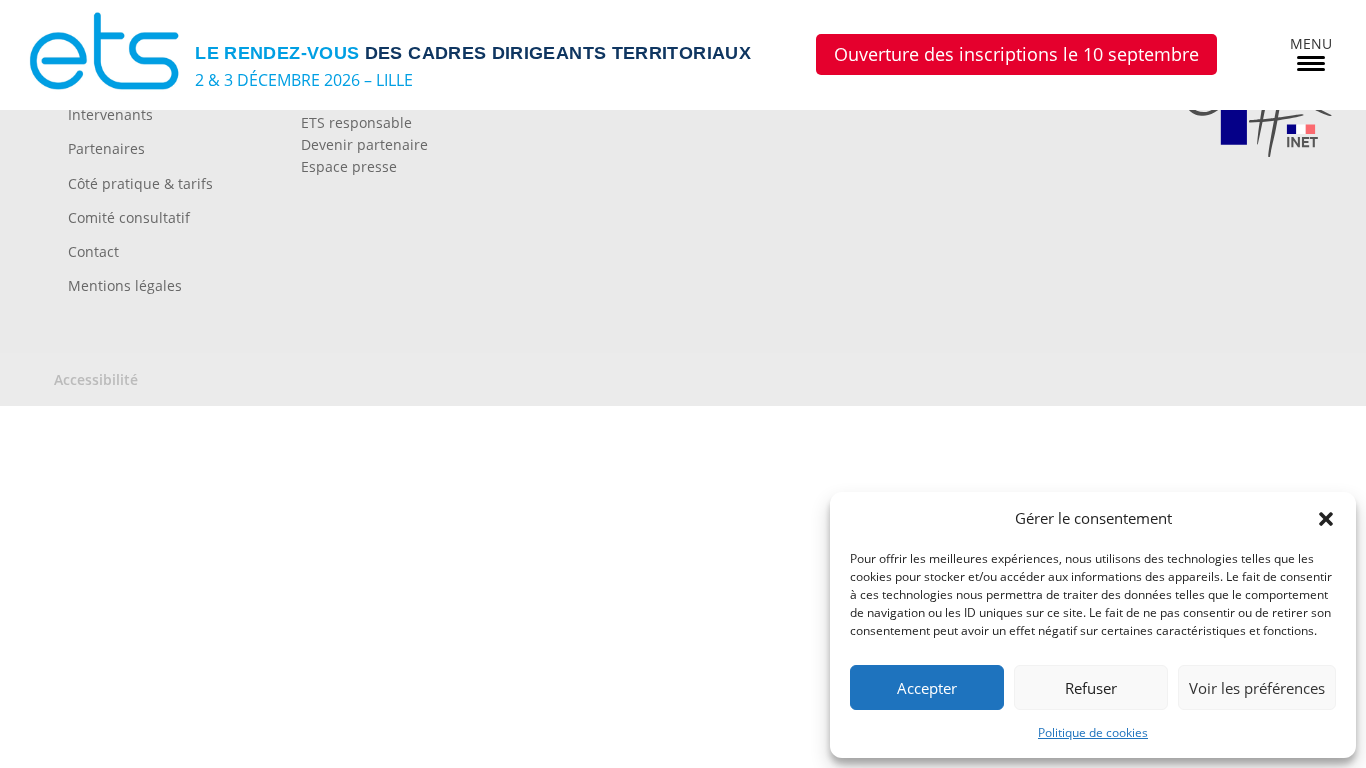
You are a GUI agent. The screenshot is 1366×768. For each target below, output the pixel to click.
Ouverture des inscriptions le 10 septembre (1016, 54)
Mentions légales (125, 285)
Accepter (927, 688)
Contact (93, 251)
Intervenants (110, 114)
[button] (1326, 519)
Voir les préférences (1257, 688)
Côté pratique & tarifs (140, 183)
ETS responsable (356, 122)
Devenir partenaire (364, 144)
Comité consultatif (129, 217)
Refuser (1091, 688)
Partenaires (106, 148)
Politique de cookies (1093, 732)
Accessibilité (96, 379)
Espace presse (349, 166)
